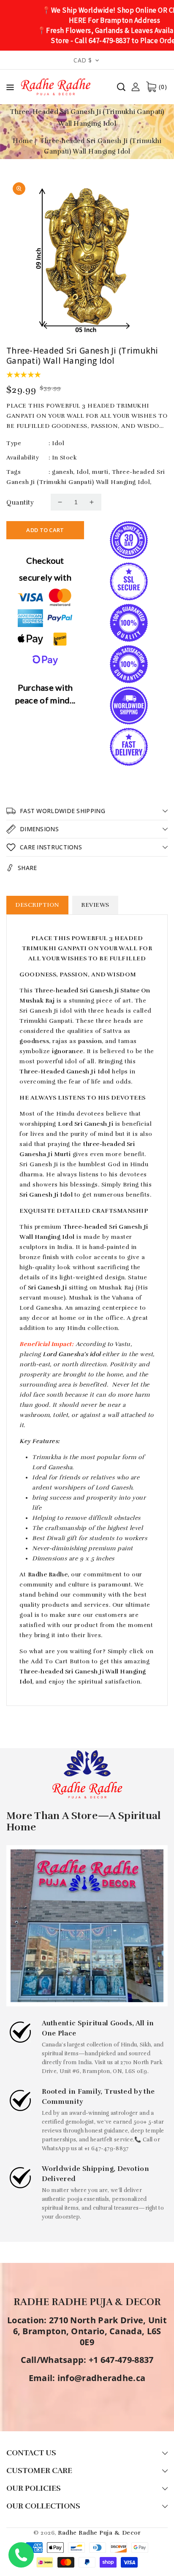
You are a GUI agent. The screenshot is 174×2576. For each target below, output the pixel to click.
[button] (10, 89)
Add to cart (45, 530)
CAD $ (83, 60)
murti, (101, 472)
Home (23, 141)
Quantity (20, 503)
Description (37, 905)
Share (27, 868)
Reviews (95, 905)
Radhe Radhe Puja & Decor (99, 2533)
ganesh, (63, 472)
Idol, (83, 472)
